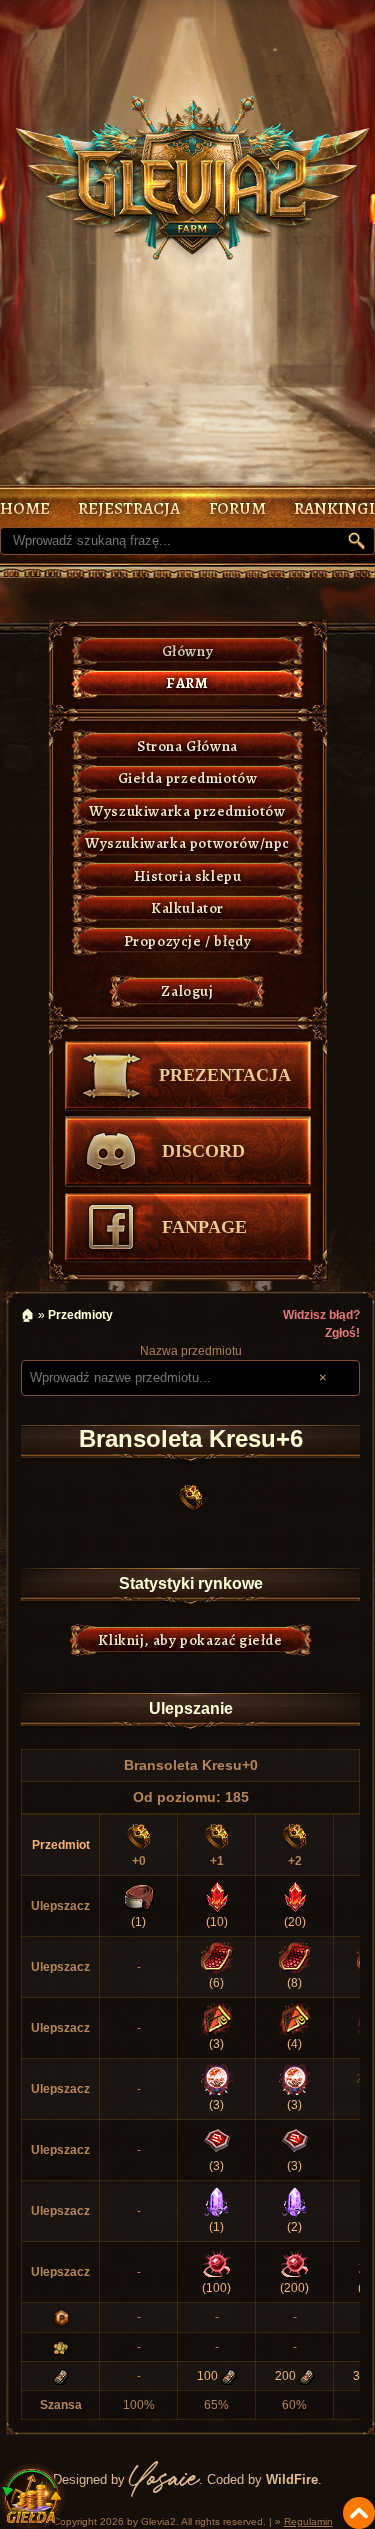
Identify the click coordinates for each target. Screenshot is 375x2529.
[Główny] (188, 651)
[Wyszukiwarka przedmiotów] (188, 811)
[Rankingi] (334, 509)
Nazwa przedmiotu (191, 1351)
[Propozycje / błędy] (188, 941)
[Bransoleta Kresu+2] (295, 1836)
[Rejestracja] (129, 509)
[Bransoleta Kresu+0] (139, 1836)
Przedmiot (61, 1845)
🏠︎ (28, 1315)
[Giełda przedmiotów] (188, 778)
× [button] (323, 1377)
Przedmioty (80, 1315)
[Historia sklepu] (188, 876)
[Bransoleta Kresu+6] (191, 1497)
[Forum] (237, 509)
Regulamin (308, 2521)
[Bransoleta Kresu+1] (217, 1836)
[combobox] (172, 1378)
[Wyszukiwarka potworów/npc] (188, 843)
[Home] (25, 509)
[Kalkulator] (188, 908)
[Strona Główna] (188, 746)
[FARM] (188, 683)
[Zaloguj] (188, 991)
